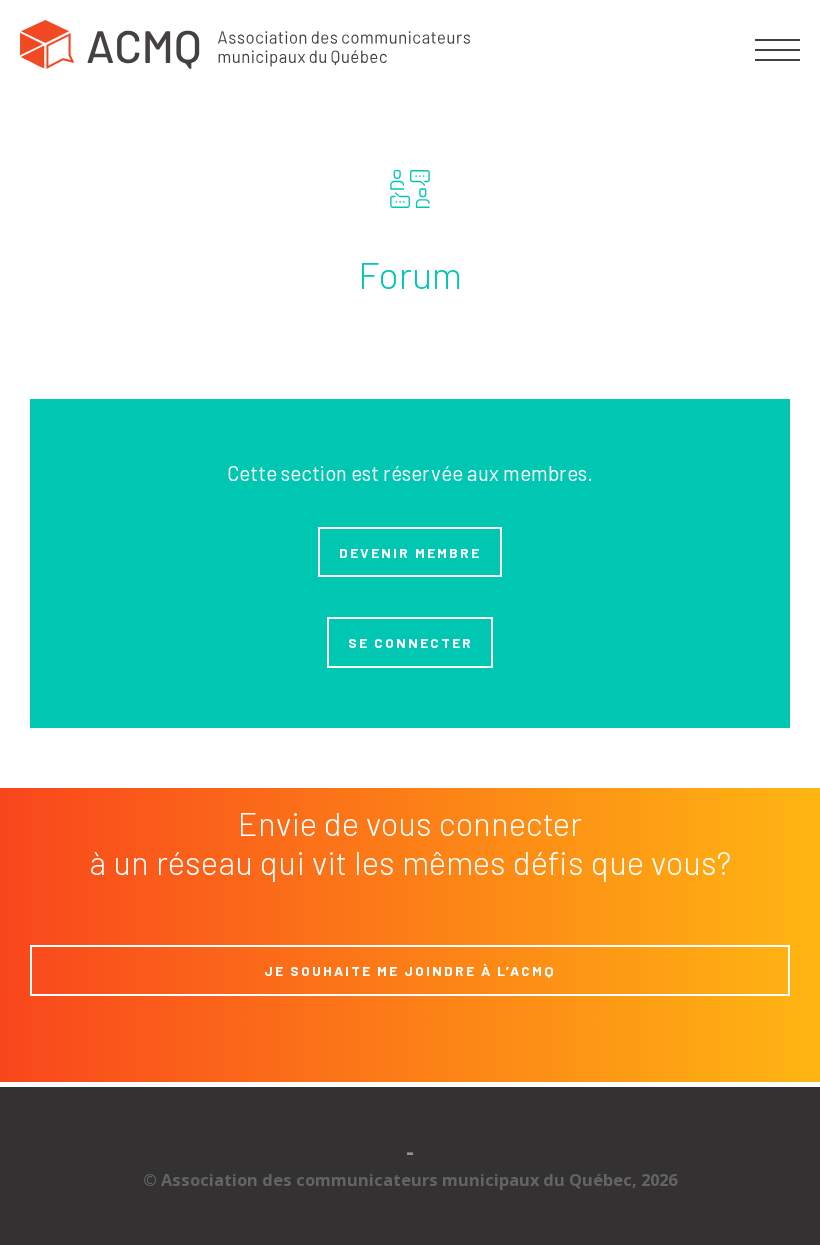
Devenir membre (410, 552)
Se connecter (410, 642)
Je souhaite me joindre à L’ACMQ (410, 970)
